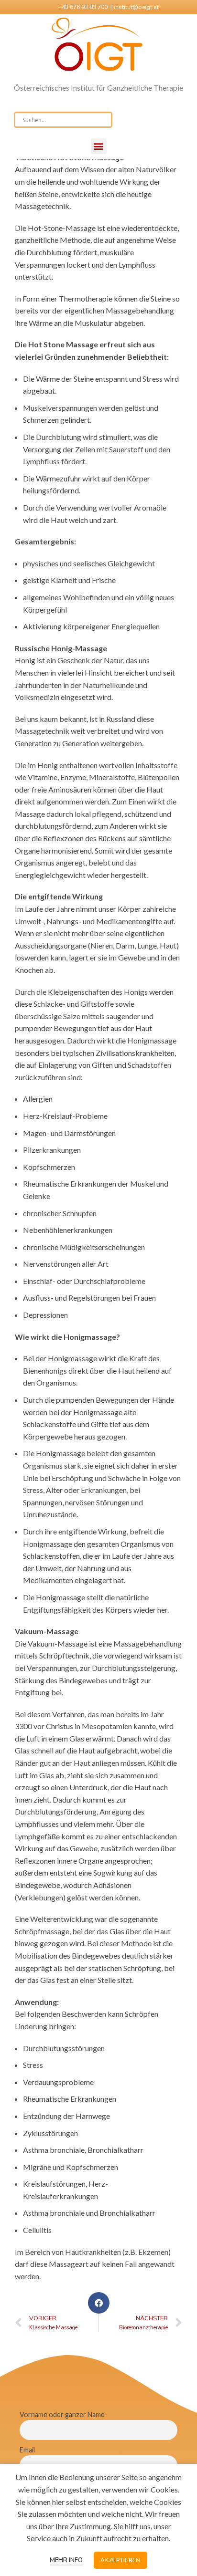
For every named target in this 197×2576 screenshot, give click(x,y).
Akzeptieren (120, 2560)
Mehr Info (66, 2560)
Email (27, 2450)
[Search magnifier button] (104, 120)
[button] (99, 146)
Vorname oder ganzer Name (62, 2414)
